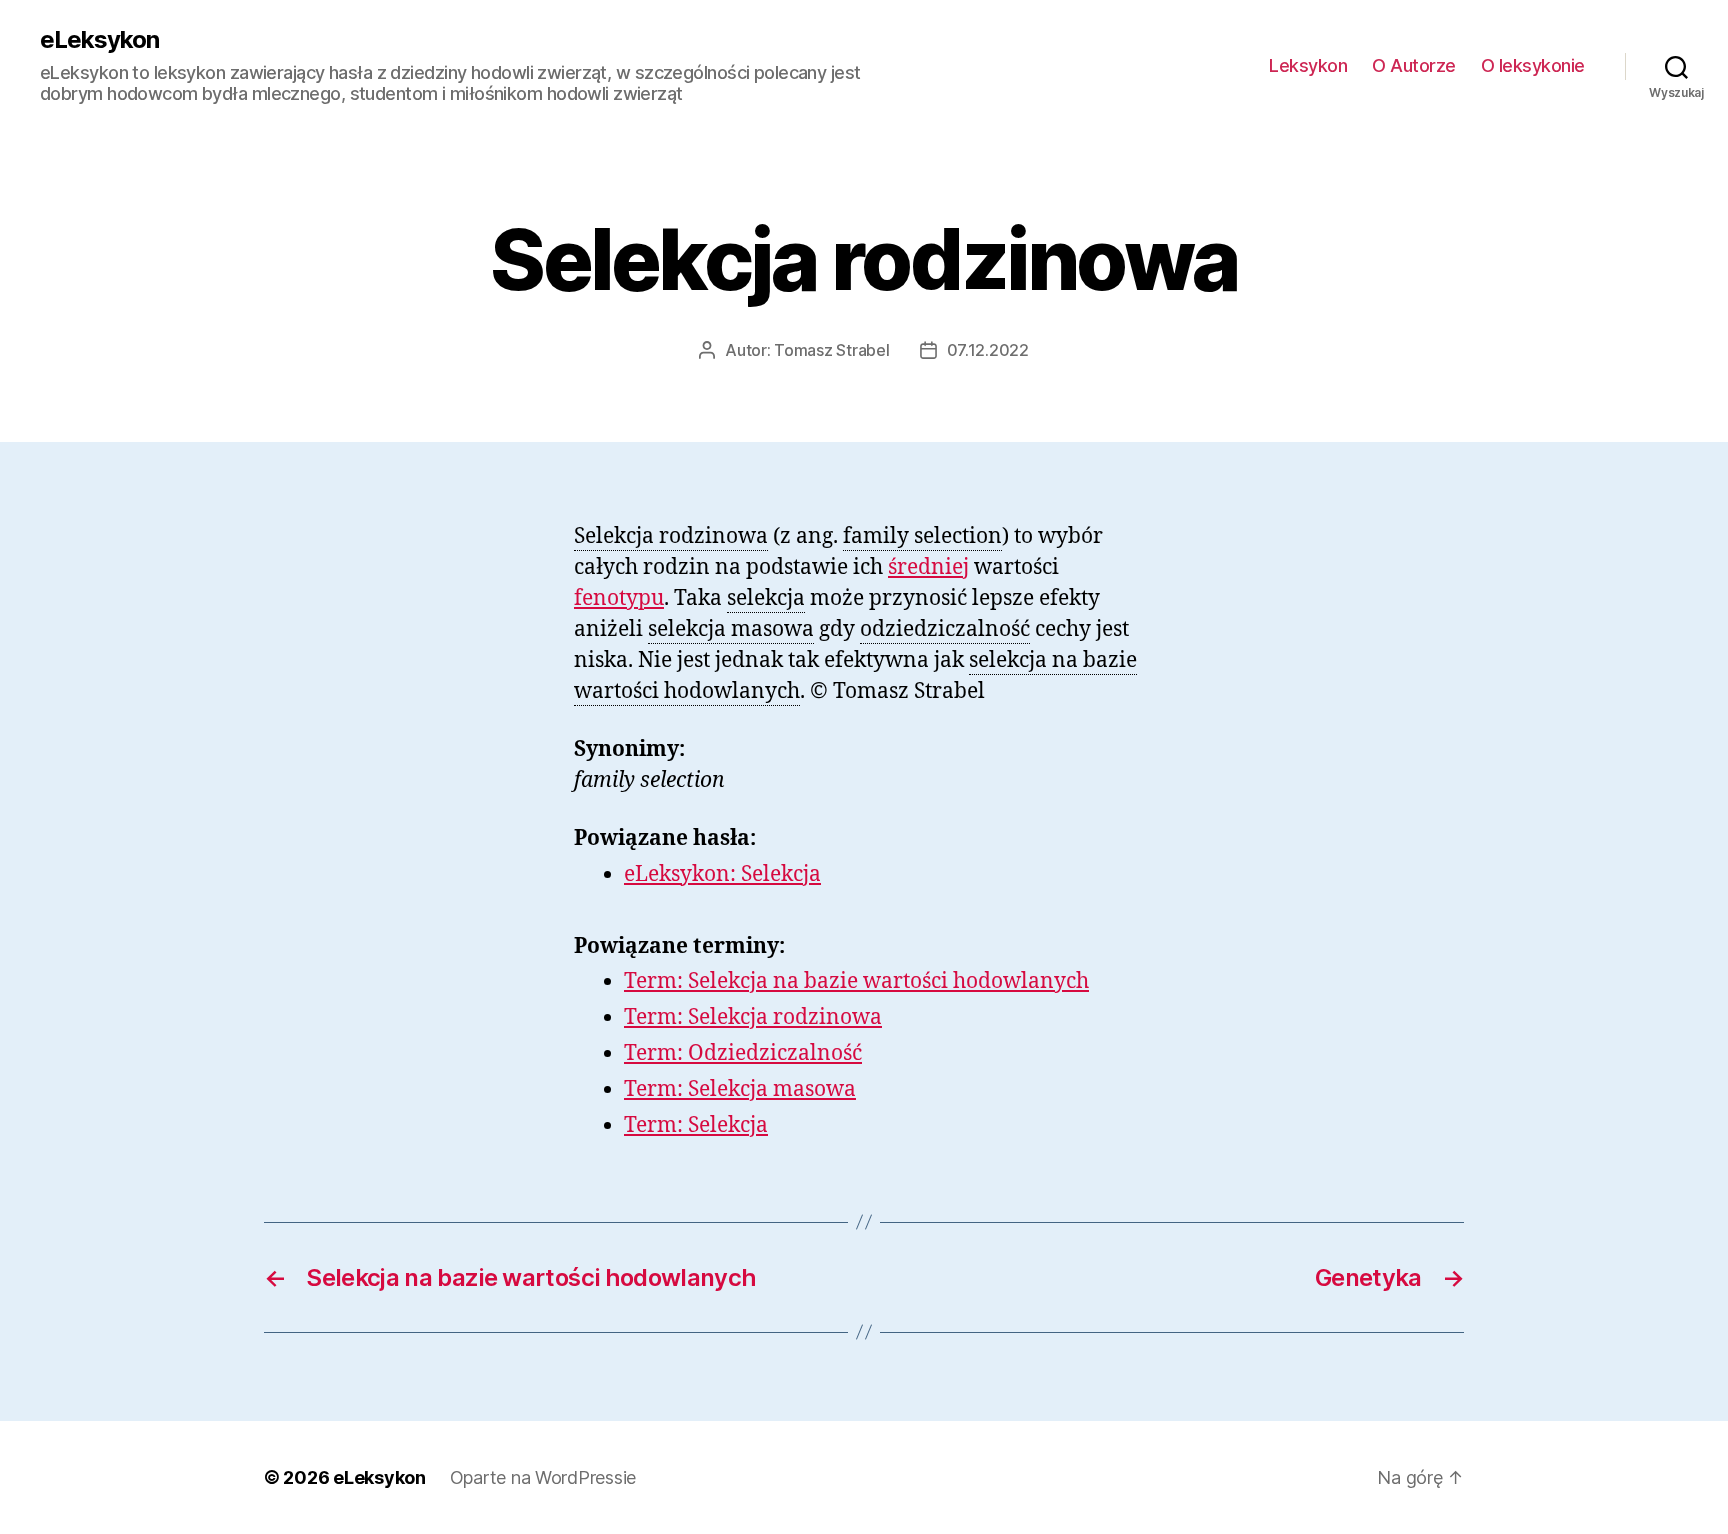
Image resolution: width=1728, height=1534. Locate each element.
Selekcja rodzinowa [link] (671, 536)
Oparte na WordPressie (543, 1477)
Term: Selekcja (696, 1125)
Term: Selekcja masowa (740, 1089)
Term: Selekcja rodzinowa (753, 1017)
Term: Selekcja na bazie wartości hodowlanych (856, 981)
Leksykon (1308, 65)
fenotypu (619, 598)
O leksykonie (1533, 65)
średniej (928, 567)
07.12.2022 (988, 350)
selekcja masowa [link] (731, 629)
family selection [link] (922, 536)
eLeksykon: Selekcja (722, 874)
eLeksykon (99, 40)
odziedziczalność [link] (945, 629)
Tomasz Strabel (831, 350)
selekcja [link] (766, 598)
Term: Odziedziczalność (743, 1053)
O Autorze (1414, 65)
